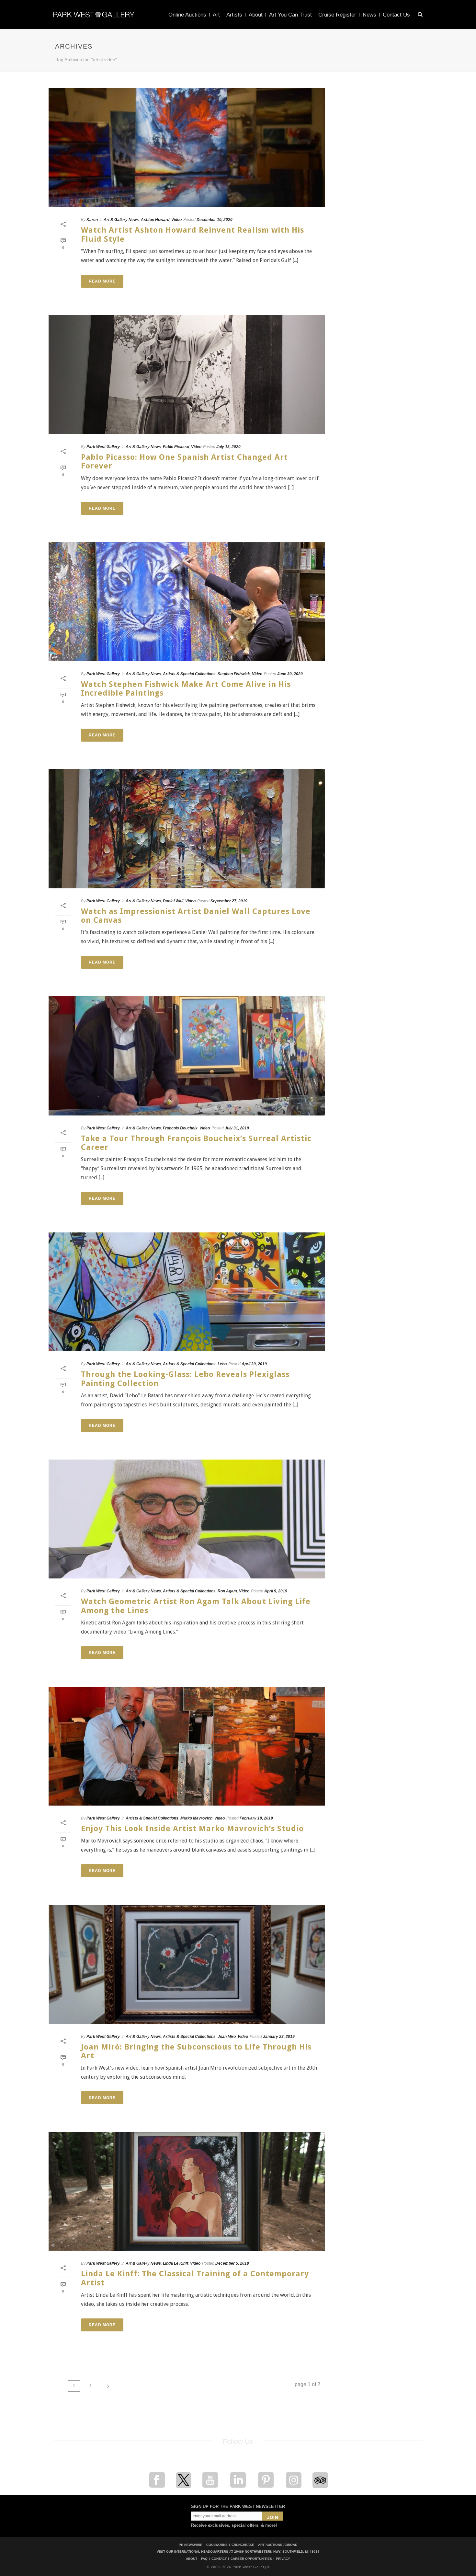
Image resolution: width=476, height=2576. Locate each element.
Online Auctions (187, 15)
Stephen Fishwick (234, 674)
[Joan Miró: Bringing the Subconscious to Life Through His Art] (187, 1964)
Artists (234, 15)
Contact (219, 2559)
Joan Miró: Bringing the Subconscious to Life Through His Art (196, 2051)
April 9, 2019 (276, 1591)
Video (176, 220)
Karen (92, 220)
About (256, 15)
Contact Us (396, 15)
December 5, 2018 (232, 2263)
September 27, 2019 (229, 901)
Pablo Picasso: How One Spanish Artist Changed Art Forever (184, 462)
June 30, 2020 (290, 674)
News (369, 15)
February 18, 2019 (256, 1818)
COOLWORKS (217, 2545)
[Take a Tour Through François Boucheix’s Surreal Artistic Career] (187, 1056)
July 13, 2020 (228, 447)
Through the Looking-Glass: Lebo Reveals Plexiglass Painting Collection (185, 1379)
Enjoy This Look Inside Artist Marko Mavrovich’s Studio (192, 1829)
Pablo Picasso (176, 447)
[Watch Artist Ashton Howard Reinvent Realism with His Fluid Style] (187, 148)
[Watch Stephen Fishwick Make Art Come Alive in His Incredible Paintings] (187, 602)
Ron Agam (227, 1591)
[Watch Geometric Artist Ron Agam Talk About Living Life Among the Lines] (187, 1519)
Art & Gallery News (121, 220)
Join (273, 2518)
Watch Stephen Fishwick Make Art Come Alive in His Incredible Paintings (186, 689)
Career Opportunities (251, 2559)
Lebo (222, 1364)
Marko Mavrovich (196, 1818)
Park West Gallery (103, 447)
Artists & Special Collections (189, 674)
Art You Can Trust (290, 15)
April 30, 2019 (254, 1364)
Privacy (283, 2559)
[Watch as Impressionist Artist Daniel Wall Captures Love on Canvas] (187, 829)
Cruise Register (337, 15)
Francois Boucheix (180, 1128)
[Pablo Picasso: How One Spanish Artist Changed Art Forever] (187, 375)
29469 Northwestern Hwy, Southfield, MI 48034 (277, 2552)
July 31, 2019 (237, 1128)
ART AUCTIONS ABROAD (278, 2545)
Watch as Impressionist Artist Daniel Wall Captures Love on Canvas (196, 916)
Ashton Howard (155, 220)
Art (216, 15)
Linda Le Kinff (176, 2263)
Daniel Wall (173, 901)
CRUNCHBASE (243, 2545)
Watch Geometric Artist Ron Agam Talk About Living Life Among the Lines (196, 1606)
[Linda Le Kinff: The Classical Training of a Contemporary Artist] (187, 2191)
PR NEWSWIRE (191, 2545)
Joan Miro (227, 2037)
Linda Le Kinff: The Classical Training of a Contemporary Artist (195, 2278)
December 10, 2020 (215, 220)
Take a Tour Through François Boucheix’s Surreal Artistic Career (196, 1143)
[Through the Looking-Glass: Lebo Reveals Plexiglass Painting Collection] (187, 1292)
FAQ (204, 2559)
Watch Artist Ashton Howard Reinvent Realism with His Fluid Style (193, 234)
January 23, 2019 (279, 2037)
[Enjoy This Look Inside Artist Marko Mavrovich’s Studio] (187, 1746)
